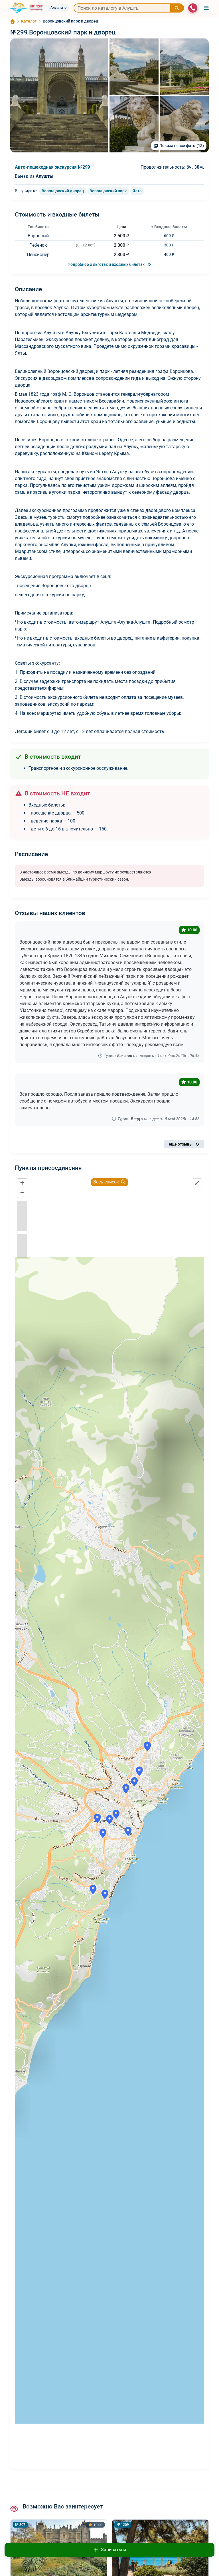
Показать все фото (182, 146)
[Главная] (13, 21)
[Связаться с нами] (193, 8)
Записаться (113, 2550)
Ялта (137, 191)
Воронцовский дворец (63, 191)
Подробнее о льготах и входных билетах (107, 264)
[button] (59, 95)
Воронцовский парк (108, 191)
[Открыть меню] (206, 8)
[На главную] (27, 8)
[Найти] (177, 8)
